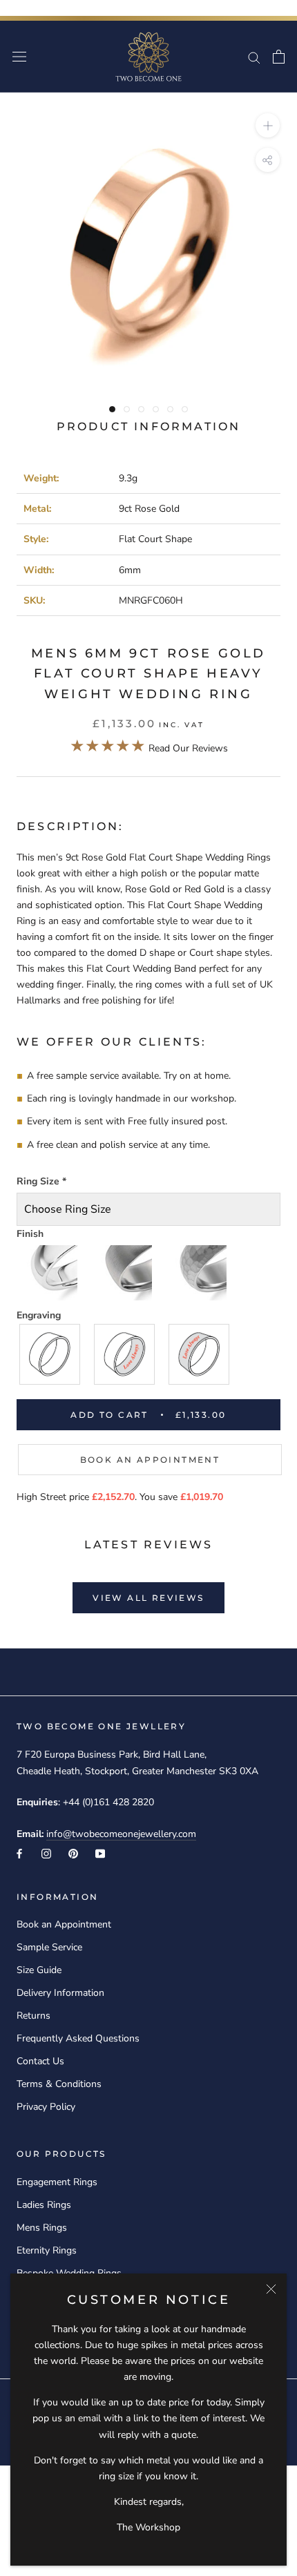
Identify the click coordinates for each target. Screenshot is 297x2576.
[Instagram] (46, 1853)
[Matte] (125, 1273)
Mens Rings (42, 2228)
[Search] (254, 57)
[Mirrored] (50, 1273)
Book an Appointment (150, 1460)
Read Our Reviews (149, 748)
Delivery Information (60, 1993)
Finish (30, 1234)
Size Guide (39, 1970)
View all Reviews (148, 1598)
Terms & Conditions (59, 2084)
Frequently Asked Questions (78, 2038)
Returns (33, 2016)
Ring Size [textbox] (41, 1181)
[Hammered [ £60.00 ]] (200, 1273)
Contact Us (40, 2061)
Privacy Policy (46, 2107)
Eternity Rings (47, 2250)
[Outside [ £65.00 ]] (200, 1354)
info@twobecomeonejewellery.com (121, 1834)
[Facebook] (19, 1853)
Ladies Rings (44, 2205)
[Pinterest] (73, 1853)
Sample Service (49, 1947)
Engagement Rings (57, 2182)
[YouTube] (100, 1853)
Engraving (39, 1315)
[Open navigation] (19, 57)
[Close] (271, 2289)
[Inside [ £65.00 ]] (125, 1354)
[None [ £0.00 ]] (50, 1354)
